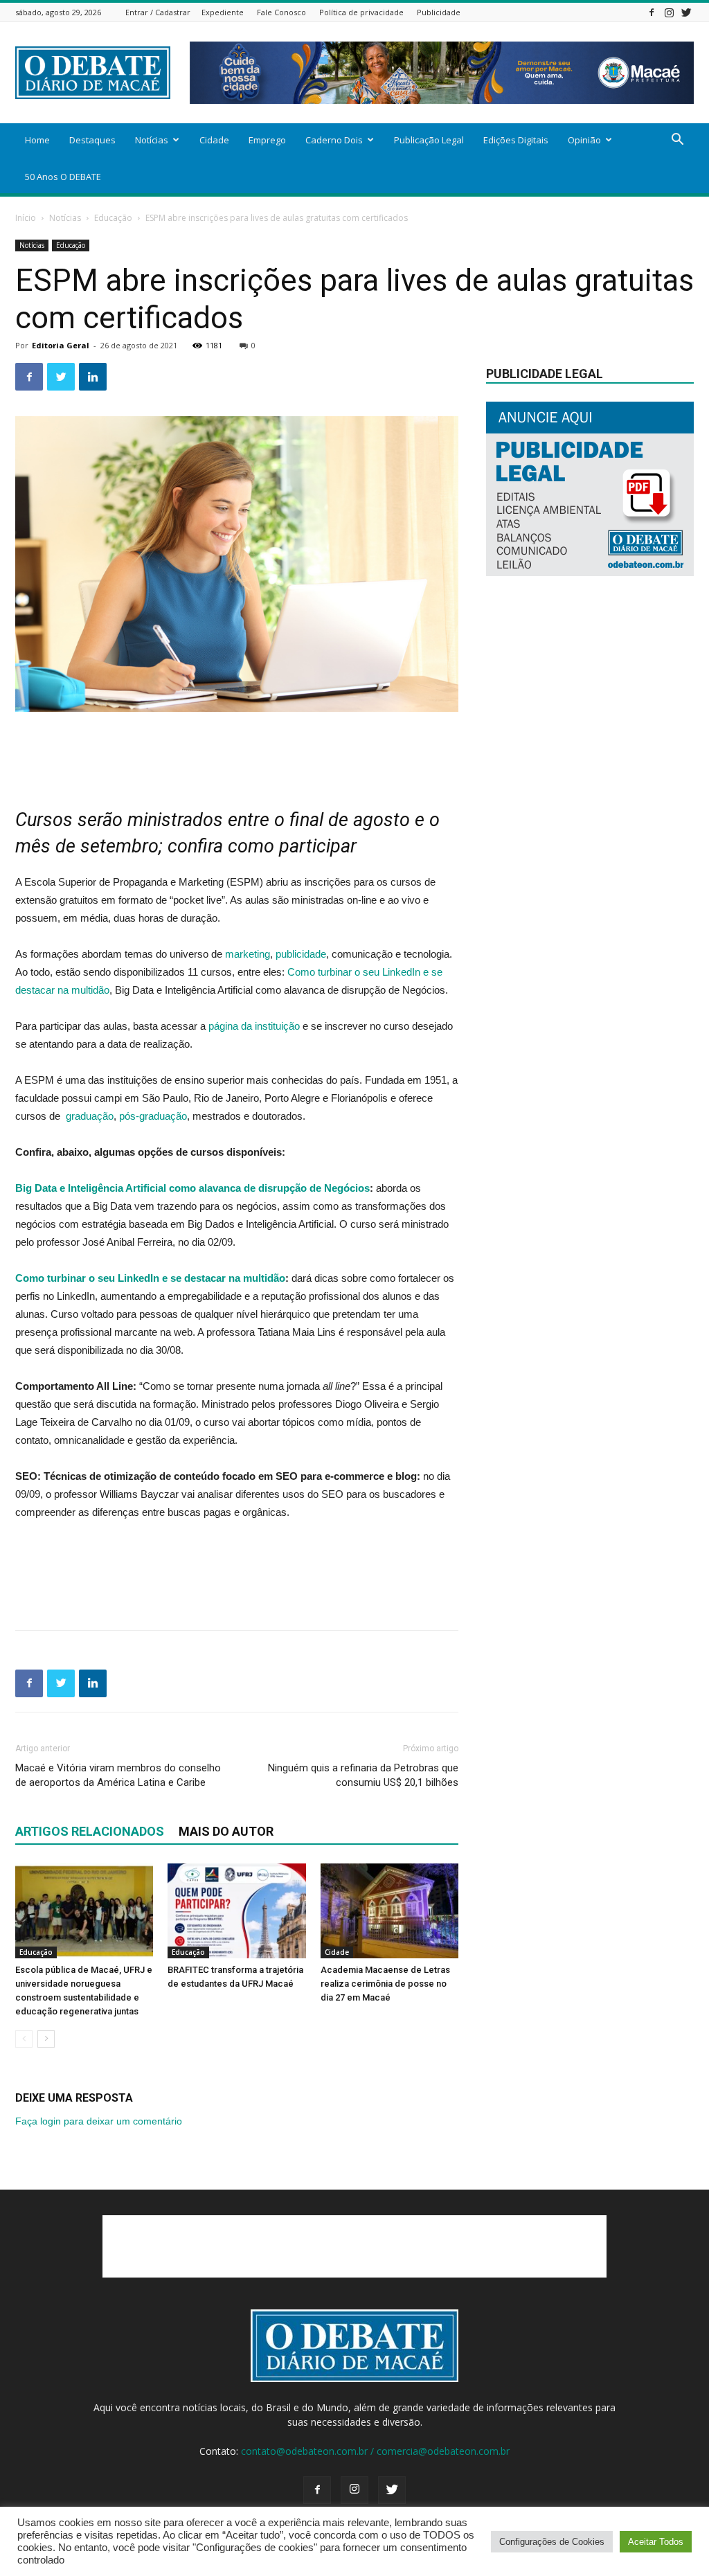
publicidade (301, 954)
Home (37, 140)
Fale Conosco (281, 12)
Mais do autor (226, 1831)
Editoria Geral (61, 345)
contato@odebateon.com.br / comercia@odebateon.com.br (375, 2451)
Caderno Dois (334, 140)
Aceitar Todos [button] (656, 2542)
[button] (677, 141)
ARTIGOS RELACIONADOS (90, 1831)
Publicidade (439, 12)
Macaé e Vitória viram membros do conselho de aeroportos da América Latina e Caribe (118, 1775)
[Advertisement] (237, 751)
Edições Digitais (516, 140)
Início (26, 218)
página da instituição (254, 1026)
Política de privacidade (361, 12)
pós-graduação (153, 1116)
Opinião (584, 140)
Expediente (223, 12)
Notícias (152, 140)
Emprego (267, 140)
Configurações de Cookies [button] (552, 2542)
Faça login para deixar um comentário (99, 2121)
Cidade (214, 140)
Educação (113, 218)
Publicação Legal (429, 140)
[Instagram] (669, 12)
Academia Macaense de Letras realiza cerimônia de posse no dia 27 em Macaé (385, 1984)
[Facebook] (652, 12)
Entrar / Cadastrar (158, 12)
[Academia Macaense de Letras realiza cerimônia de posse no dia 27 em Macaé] (389, 1911)
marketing (248, 954)
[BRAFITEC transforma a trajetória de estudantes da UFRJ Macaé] (236, 1911)
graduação (88, 1116)
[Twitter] (686, 12)
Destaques (92, 140)
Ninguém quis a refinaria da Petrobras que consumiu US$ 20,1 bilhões (363, 1775)
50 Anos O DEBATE (63, 177)
